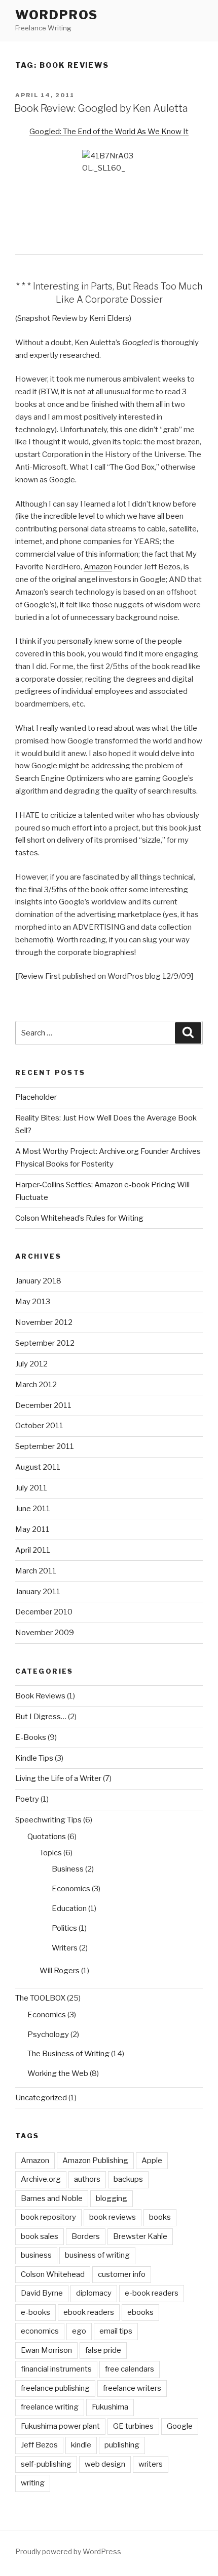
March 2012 (36, 1385)
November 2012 (44, 1322)
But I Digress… (41, 1717)
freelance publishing (55, 2388)
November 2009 (45, 1633)
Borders (86, 2236)
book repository (48, 2217)
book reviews (113, 2217)
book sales (40, 2236)
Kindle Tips (34, 1758)
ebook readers (89, 2312)
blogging (112, 2198)
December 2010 (44, 1612)
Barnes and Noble (52, 2198)
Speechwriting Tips (48, 1820)
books (160, 2217)
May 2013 (33, 1302)
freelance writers (132, 2388)
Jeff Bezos (39, 2445)
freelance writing (50, 2407)
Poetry (27, 1799)
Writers (65, 1948)
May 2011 (32, 1529)
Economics (71, 1889)
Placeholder (36, 1097)
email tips (116, 2331)
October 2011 (39, 1426)
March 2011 (36, 1571)
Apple (152, 2160)
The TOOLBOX (40, 1998)
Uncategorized (41, 2098)
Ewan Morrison (46, 2350)
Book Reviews (40, 1696)
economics (40, 2331)
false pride (103, 2350)
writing (33, 2483)
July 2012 (31, 1364)
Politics (64, 1928)
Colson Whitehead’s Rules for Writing (79, 1218)
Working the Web (58, 2073)
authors (87, 2179)
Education (69, 1908)
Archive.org (41, 2179)
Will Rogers (60, 1971)
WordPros (57, 15)
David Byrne (42, 2293)
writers (151, 2464)
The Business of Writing (68, 2054)
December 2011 (43, 1405)
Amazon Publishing (95, 2160)
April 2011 (33, 1550)
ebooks (140, 2312)
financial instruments (56, 2369)
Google (180, 2426)
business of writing (97, 2255)
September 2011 (45, 1446)
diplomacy (94, 2293)
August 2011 (38, 1467)
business (36, 2255)
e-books (35, 2312)
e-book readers (152, 2293)
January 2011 (38, 1592)
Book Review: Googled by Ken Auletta (101, 108)
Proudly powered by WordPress (68, 2551)
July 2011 (31, 1488)
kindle (81, 2445)
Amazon (98, 567)
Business (68, 1869)
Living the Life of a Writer (58, 1778)
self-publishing (46, 2464)
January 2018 (38, 1281)
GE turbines (133, 2426)
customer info (122, 2274)
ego (79, 2331)
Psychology (48, 2034)
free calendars (130, 2369)
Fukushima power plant (60, 2426)
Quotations (47, 1837)
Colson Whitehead (53, 2274)
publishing (122, 2445)
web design (105, 2464)
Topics (51, 1853)
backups (128, 2179)
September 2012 (45, 1343)
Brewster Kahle (140, 2236)
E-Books (31, 1737)
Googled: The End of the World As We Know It (109, 132)
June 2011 (33, 1509)
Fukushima (110, 2407)
